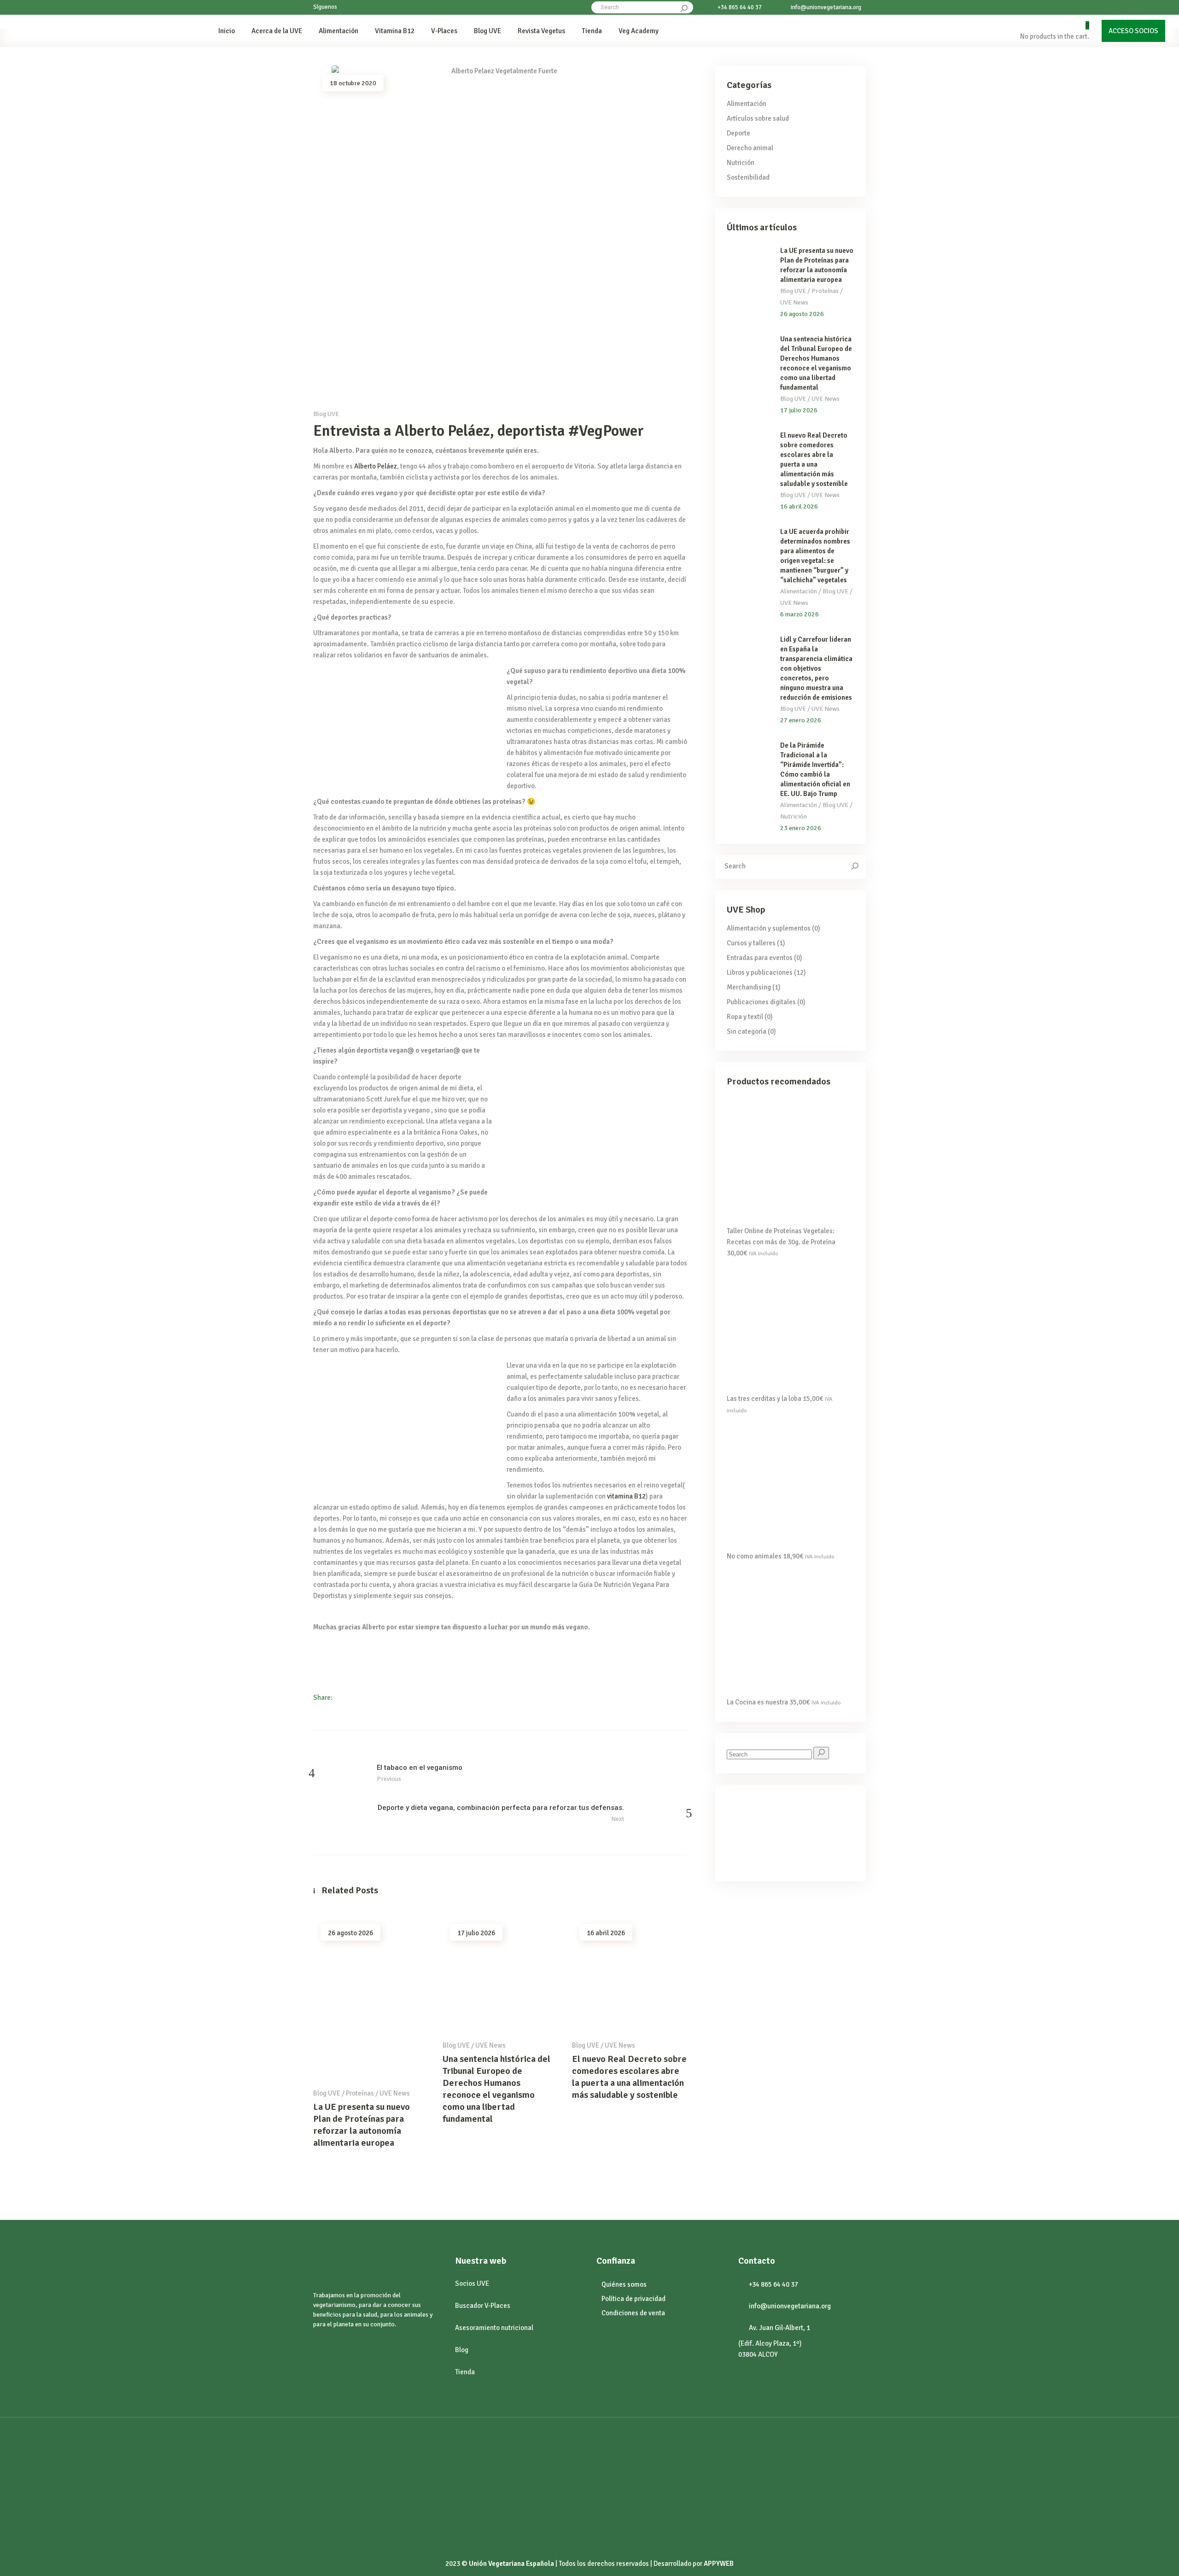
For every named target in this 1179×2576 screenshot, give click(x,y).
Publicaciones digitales (761, 1002)
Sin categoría (747, 1031)
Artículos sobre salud (758, 118)
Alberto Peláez (376, 466)
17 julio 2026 (476, 1933)
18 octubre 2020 (353, 83)
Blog (462, 2350)
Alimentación (747, 104)
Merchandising (749, 987)
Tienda (465, 2372)
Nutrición (741, 163)
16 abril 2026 (606, 1933)
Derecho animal (750, 148)
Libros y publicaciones (760, 972)
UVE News (395, 2093)
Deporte (738, 133)
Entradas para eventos (760, 958)
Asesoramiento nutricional (494, 2328)
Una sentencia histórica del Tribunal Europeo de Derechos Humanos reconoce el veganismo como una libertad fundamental (496, 2089)
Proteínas (360, 2093)
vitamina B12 (626, 1496)
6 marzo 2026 (800, 614)
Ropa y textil (745, 1017)
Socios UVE (472, 2283)
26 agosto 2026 (350, 1933)
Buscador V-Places (483, 2306)
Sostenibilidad (748, 177)
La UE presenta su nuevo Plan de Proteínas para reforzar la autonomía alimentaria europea (362, 2125)
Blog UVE (326, 414)
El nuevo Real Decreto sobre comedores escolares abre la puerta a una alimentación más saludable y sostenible (629, 2077)
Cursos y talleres (751, 943)
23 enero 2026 (801, 828)
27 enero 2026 (801, 720)
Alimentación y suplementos (769, 928)
